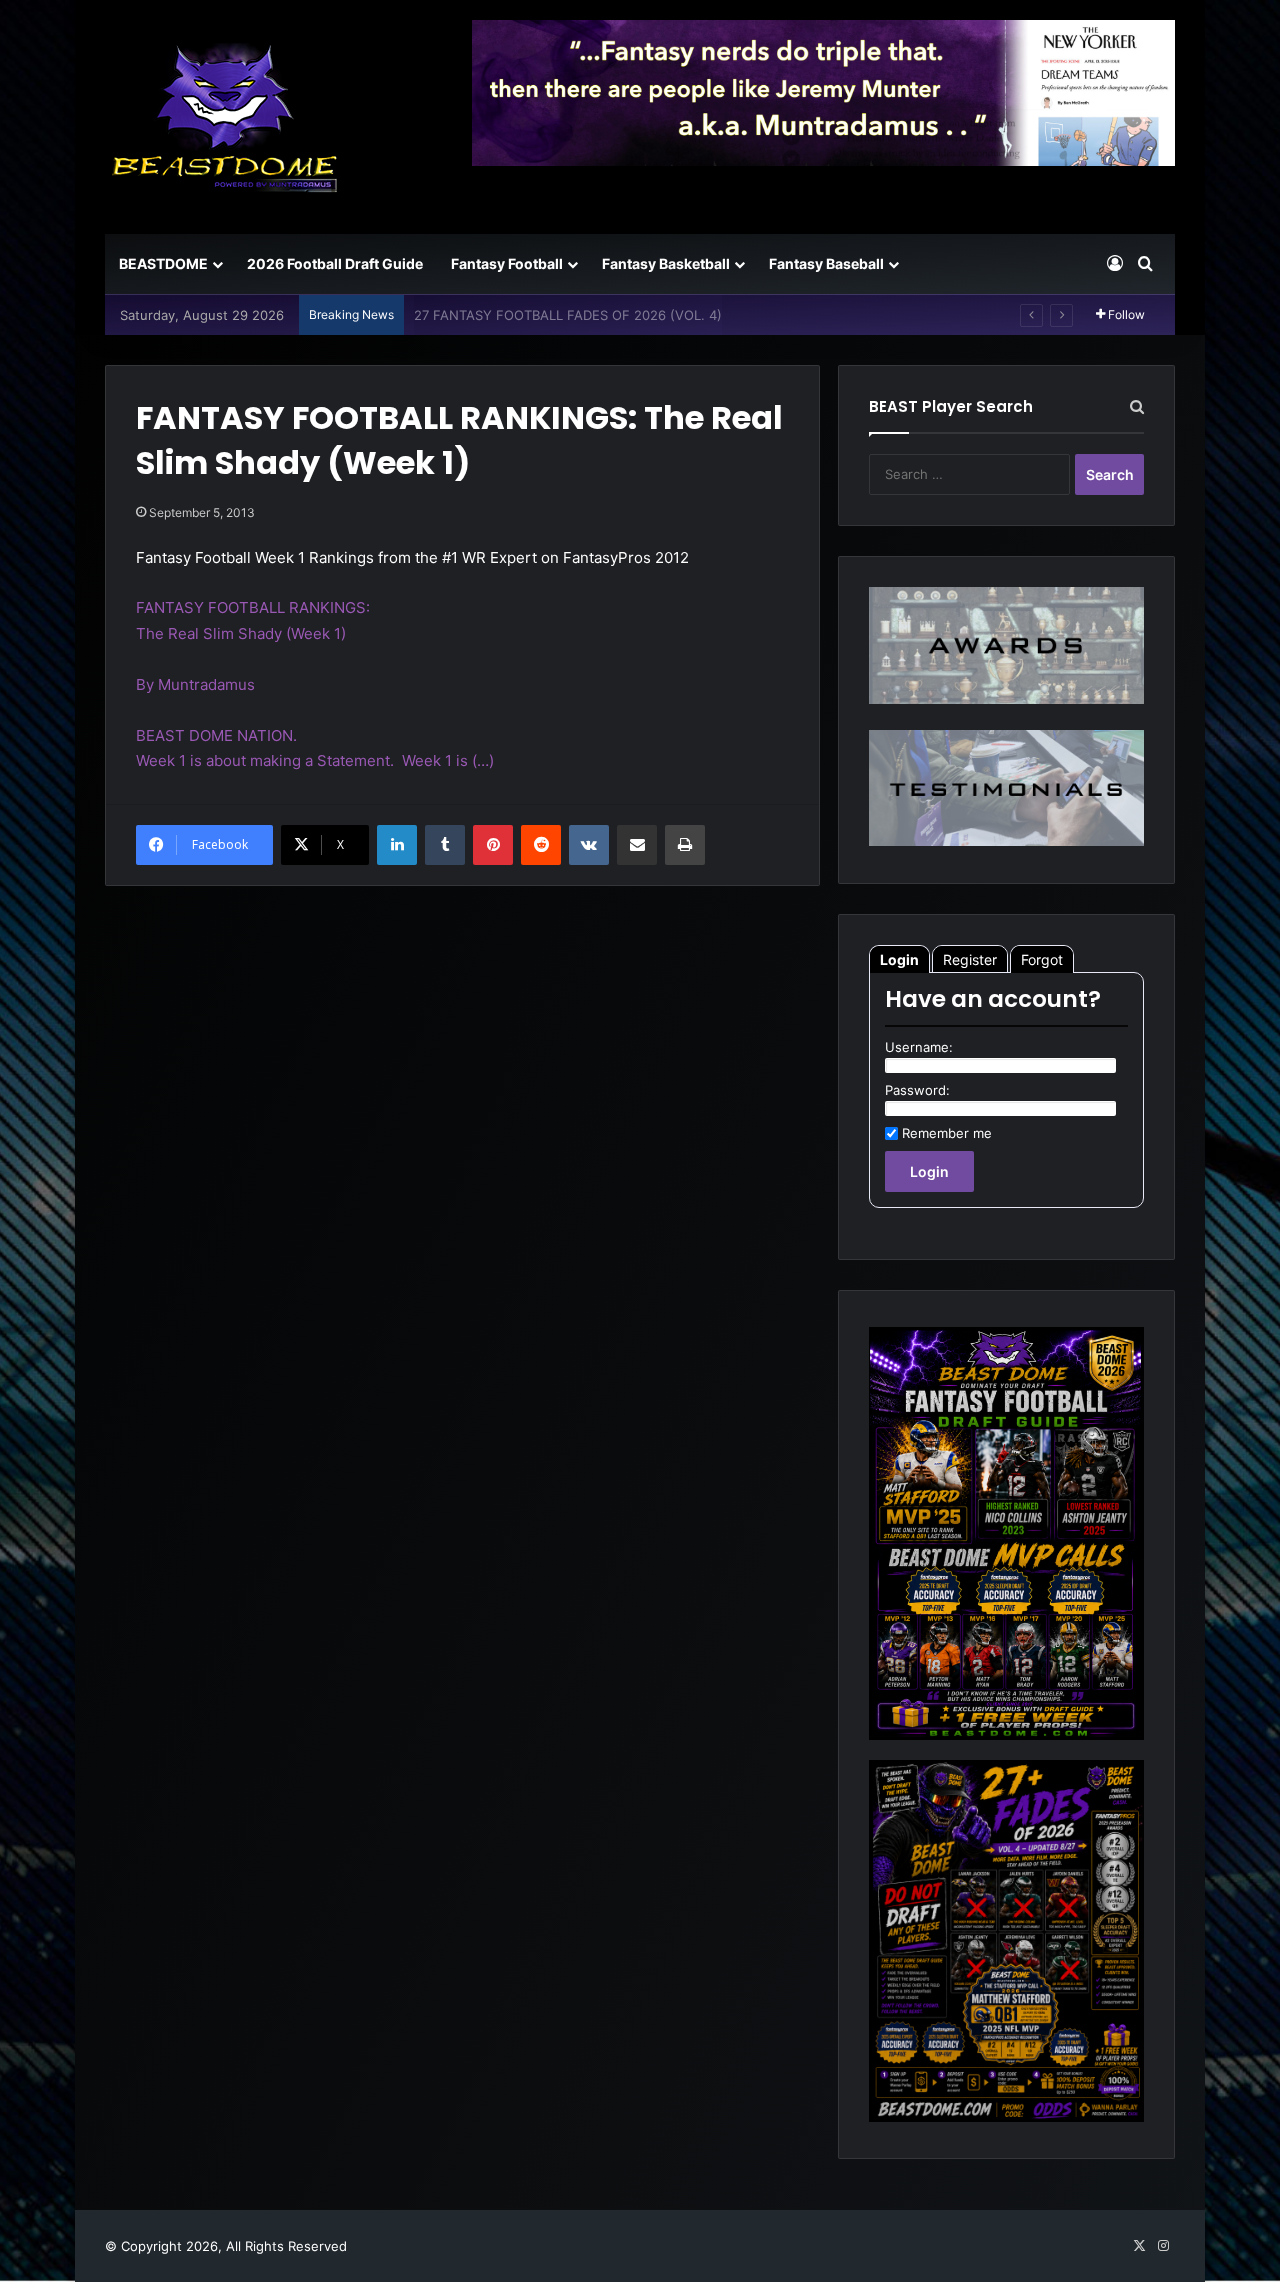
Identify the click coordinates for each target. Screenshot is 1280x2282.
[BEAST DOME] (225, 117)
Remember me (947, 1133)
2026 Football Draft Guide (335, 263)
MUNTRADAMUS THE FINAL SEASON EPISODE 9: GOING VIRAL (611, 315)
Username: (919, 1047)
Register (970, 959)
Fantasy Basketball (666, 263)
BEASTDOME (163, 263)
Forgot (1042, 959)
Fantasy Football (507, 263)
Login (899, 959)
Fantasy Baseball (826, 263)
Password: (917, 1090)
